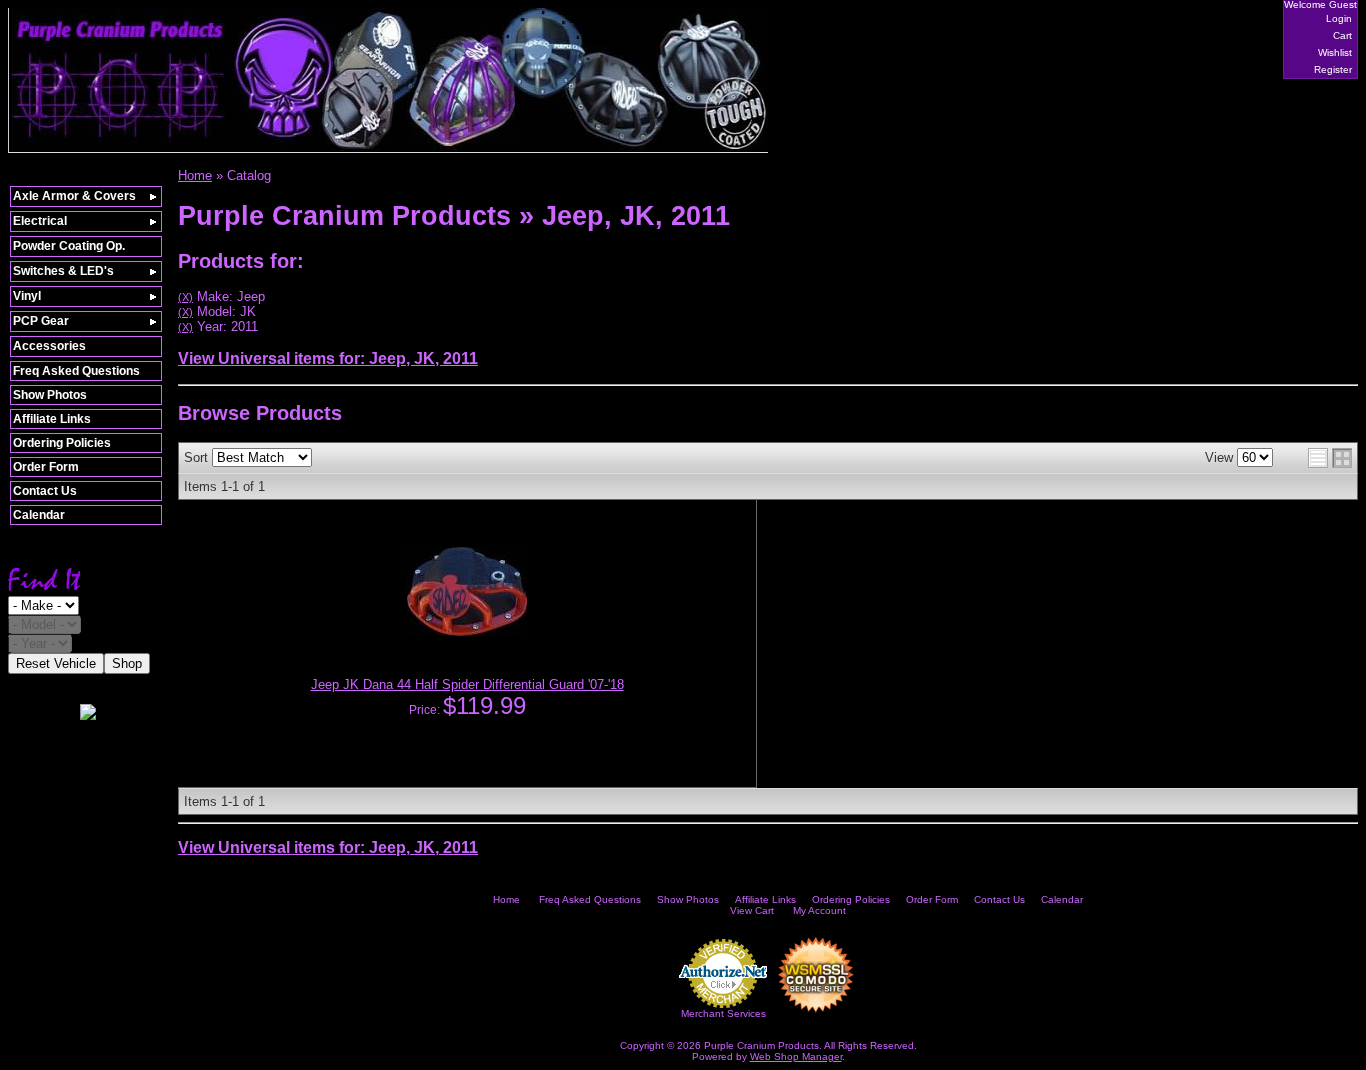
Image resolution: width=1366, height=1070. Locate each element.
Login (1339, 18)
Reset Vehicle (56, 663)
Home (506, 899)
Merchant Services (723, 1013)
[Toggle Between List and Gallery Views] (1330, 458)
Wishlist (1335, 52)
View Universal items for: (328, 358)
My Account (819, 910)
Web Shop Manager (796, 1056)
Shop (127, 663)
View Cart (752, 910)
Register (1333, 69)
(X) (185, 297)
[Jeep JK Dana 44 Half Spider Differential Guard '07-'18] (467, 632)
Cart (1342, 35)
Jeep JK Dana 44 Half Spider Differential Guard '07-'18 (467, 684)
